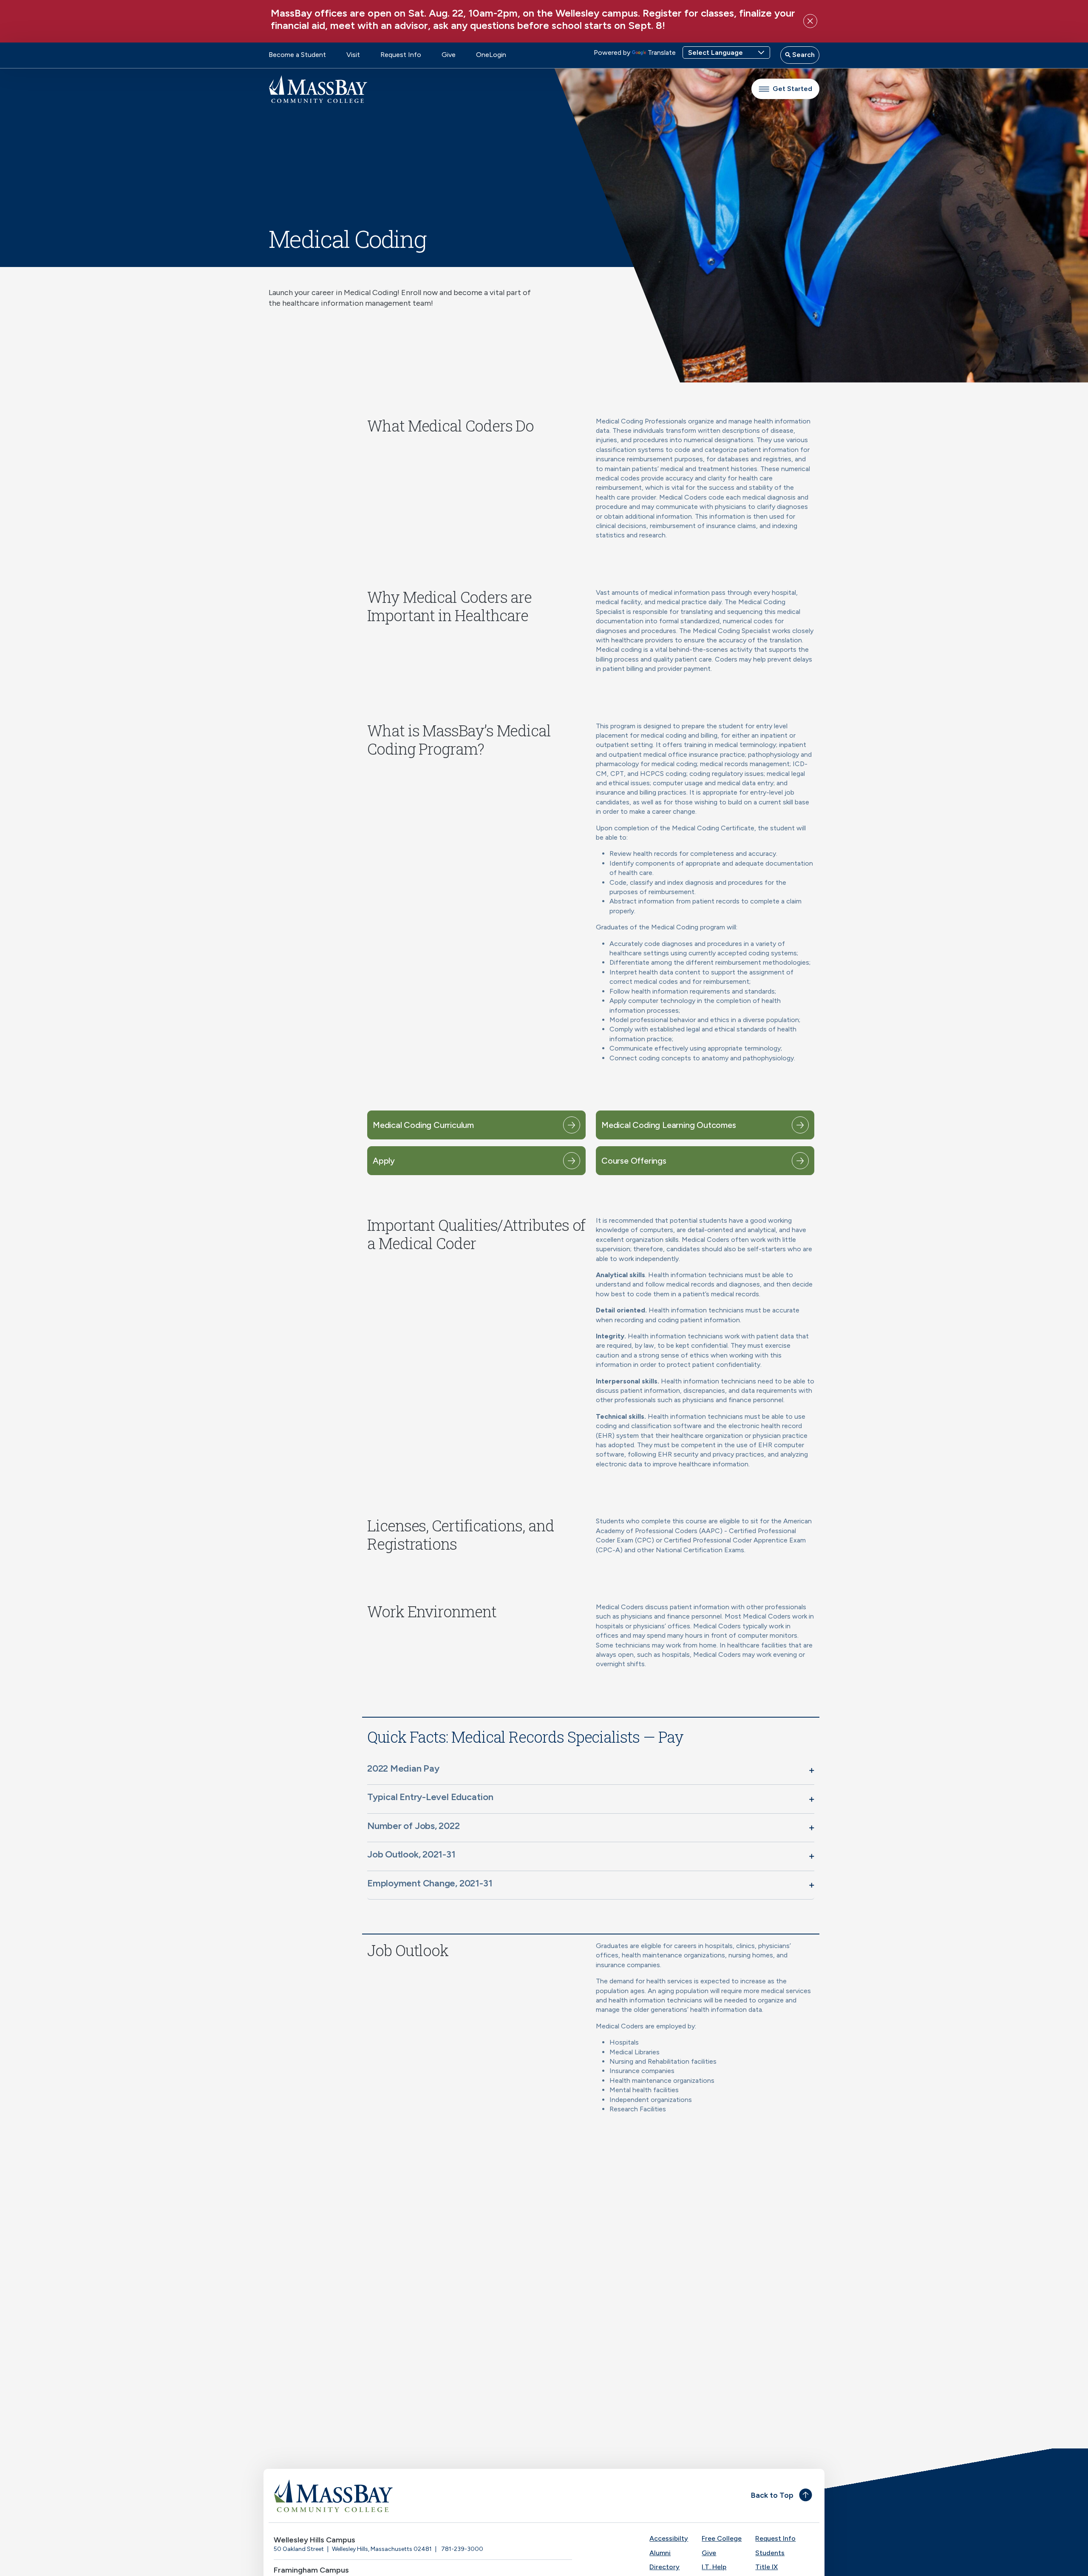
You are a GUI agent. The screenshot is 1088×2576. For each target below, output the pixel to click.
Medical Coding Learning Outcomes (669, 1125)
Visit (353, 55)
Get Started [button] (792, 89)
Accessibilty (669, 2538)
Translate (662, 53)
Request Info (401, 55)
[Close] (810, 21)
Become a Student (297, 55)
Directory (664, 2567)
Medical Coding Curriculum (423, 1125)
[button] (591, 1770)
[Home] (406, 2496)
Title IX (766, 2567)
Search (803, 55)
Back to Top (772, 2495)
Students (770, 2553)
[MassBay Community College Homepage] (318, 89)
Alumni (660, 2553)
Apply (384, 1161)
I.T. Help (714, 2567)
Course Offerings (634, 1161)
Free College (722, 2538)
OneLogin (491, 55)
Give (449, 55)
